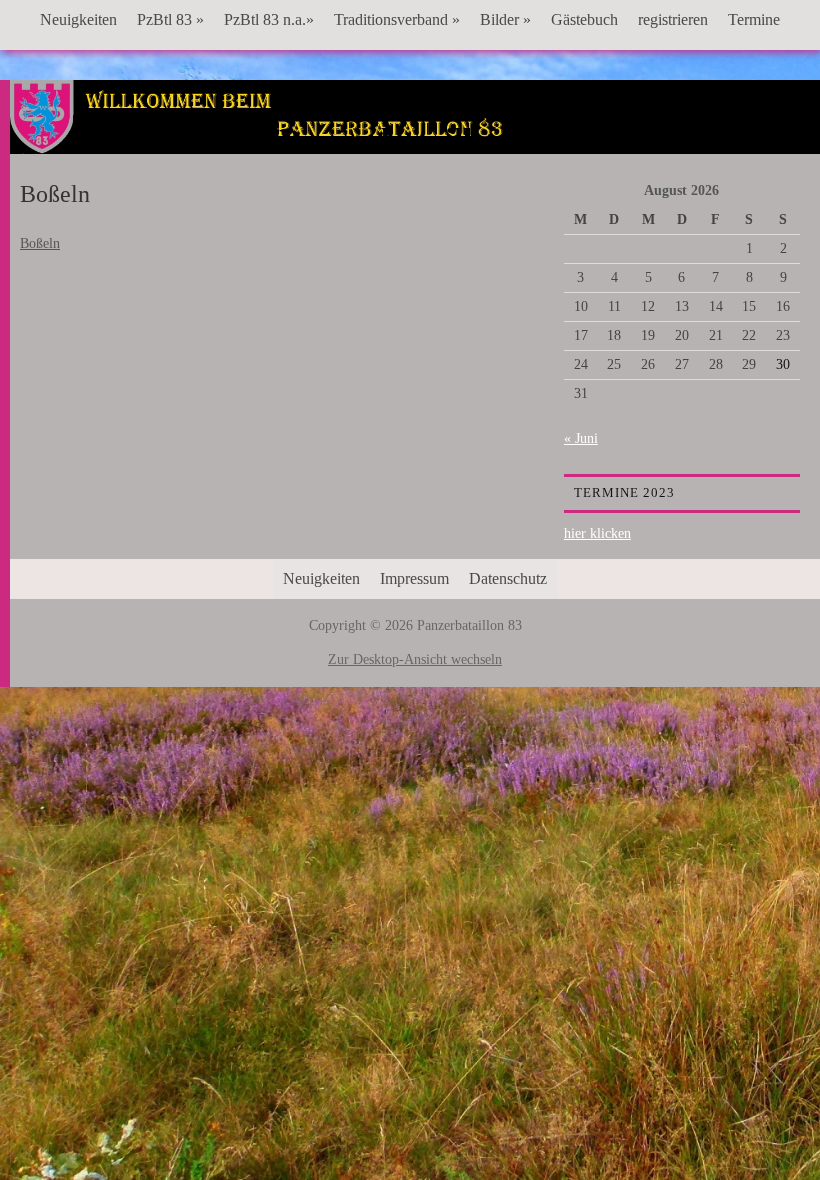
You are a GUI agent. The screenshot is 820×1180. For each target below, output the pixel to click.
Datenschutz (508, 578)
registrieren (673, 19)
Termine (754, 19)
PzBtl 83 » (170, 19)
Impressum (414, 578)
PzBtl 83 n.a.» (269, 19)
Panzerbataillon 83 (415, 141)
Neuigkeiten (78, 19)
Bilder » (505, 19)
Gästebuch (584, 19)
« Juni (581, 438)
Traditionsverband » (397, 19)
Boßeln (40, 243)
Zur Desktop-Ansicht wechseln (415, 659)
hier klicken (597, 533)
